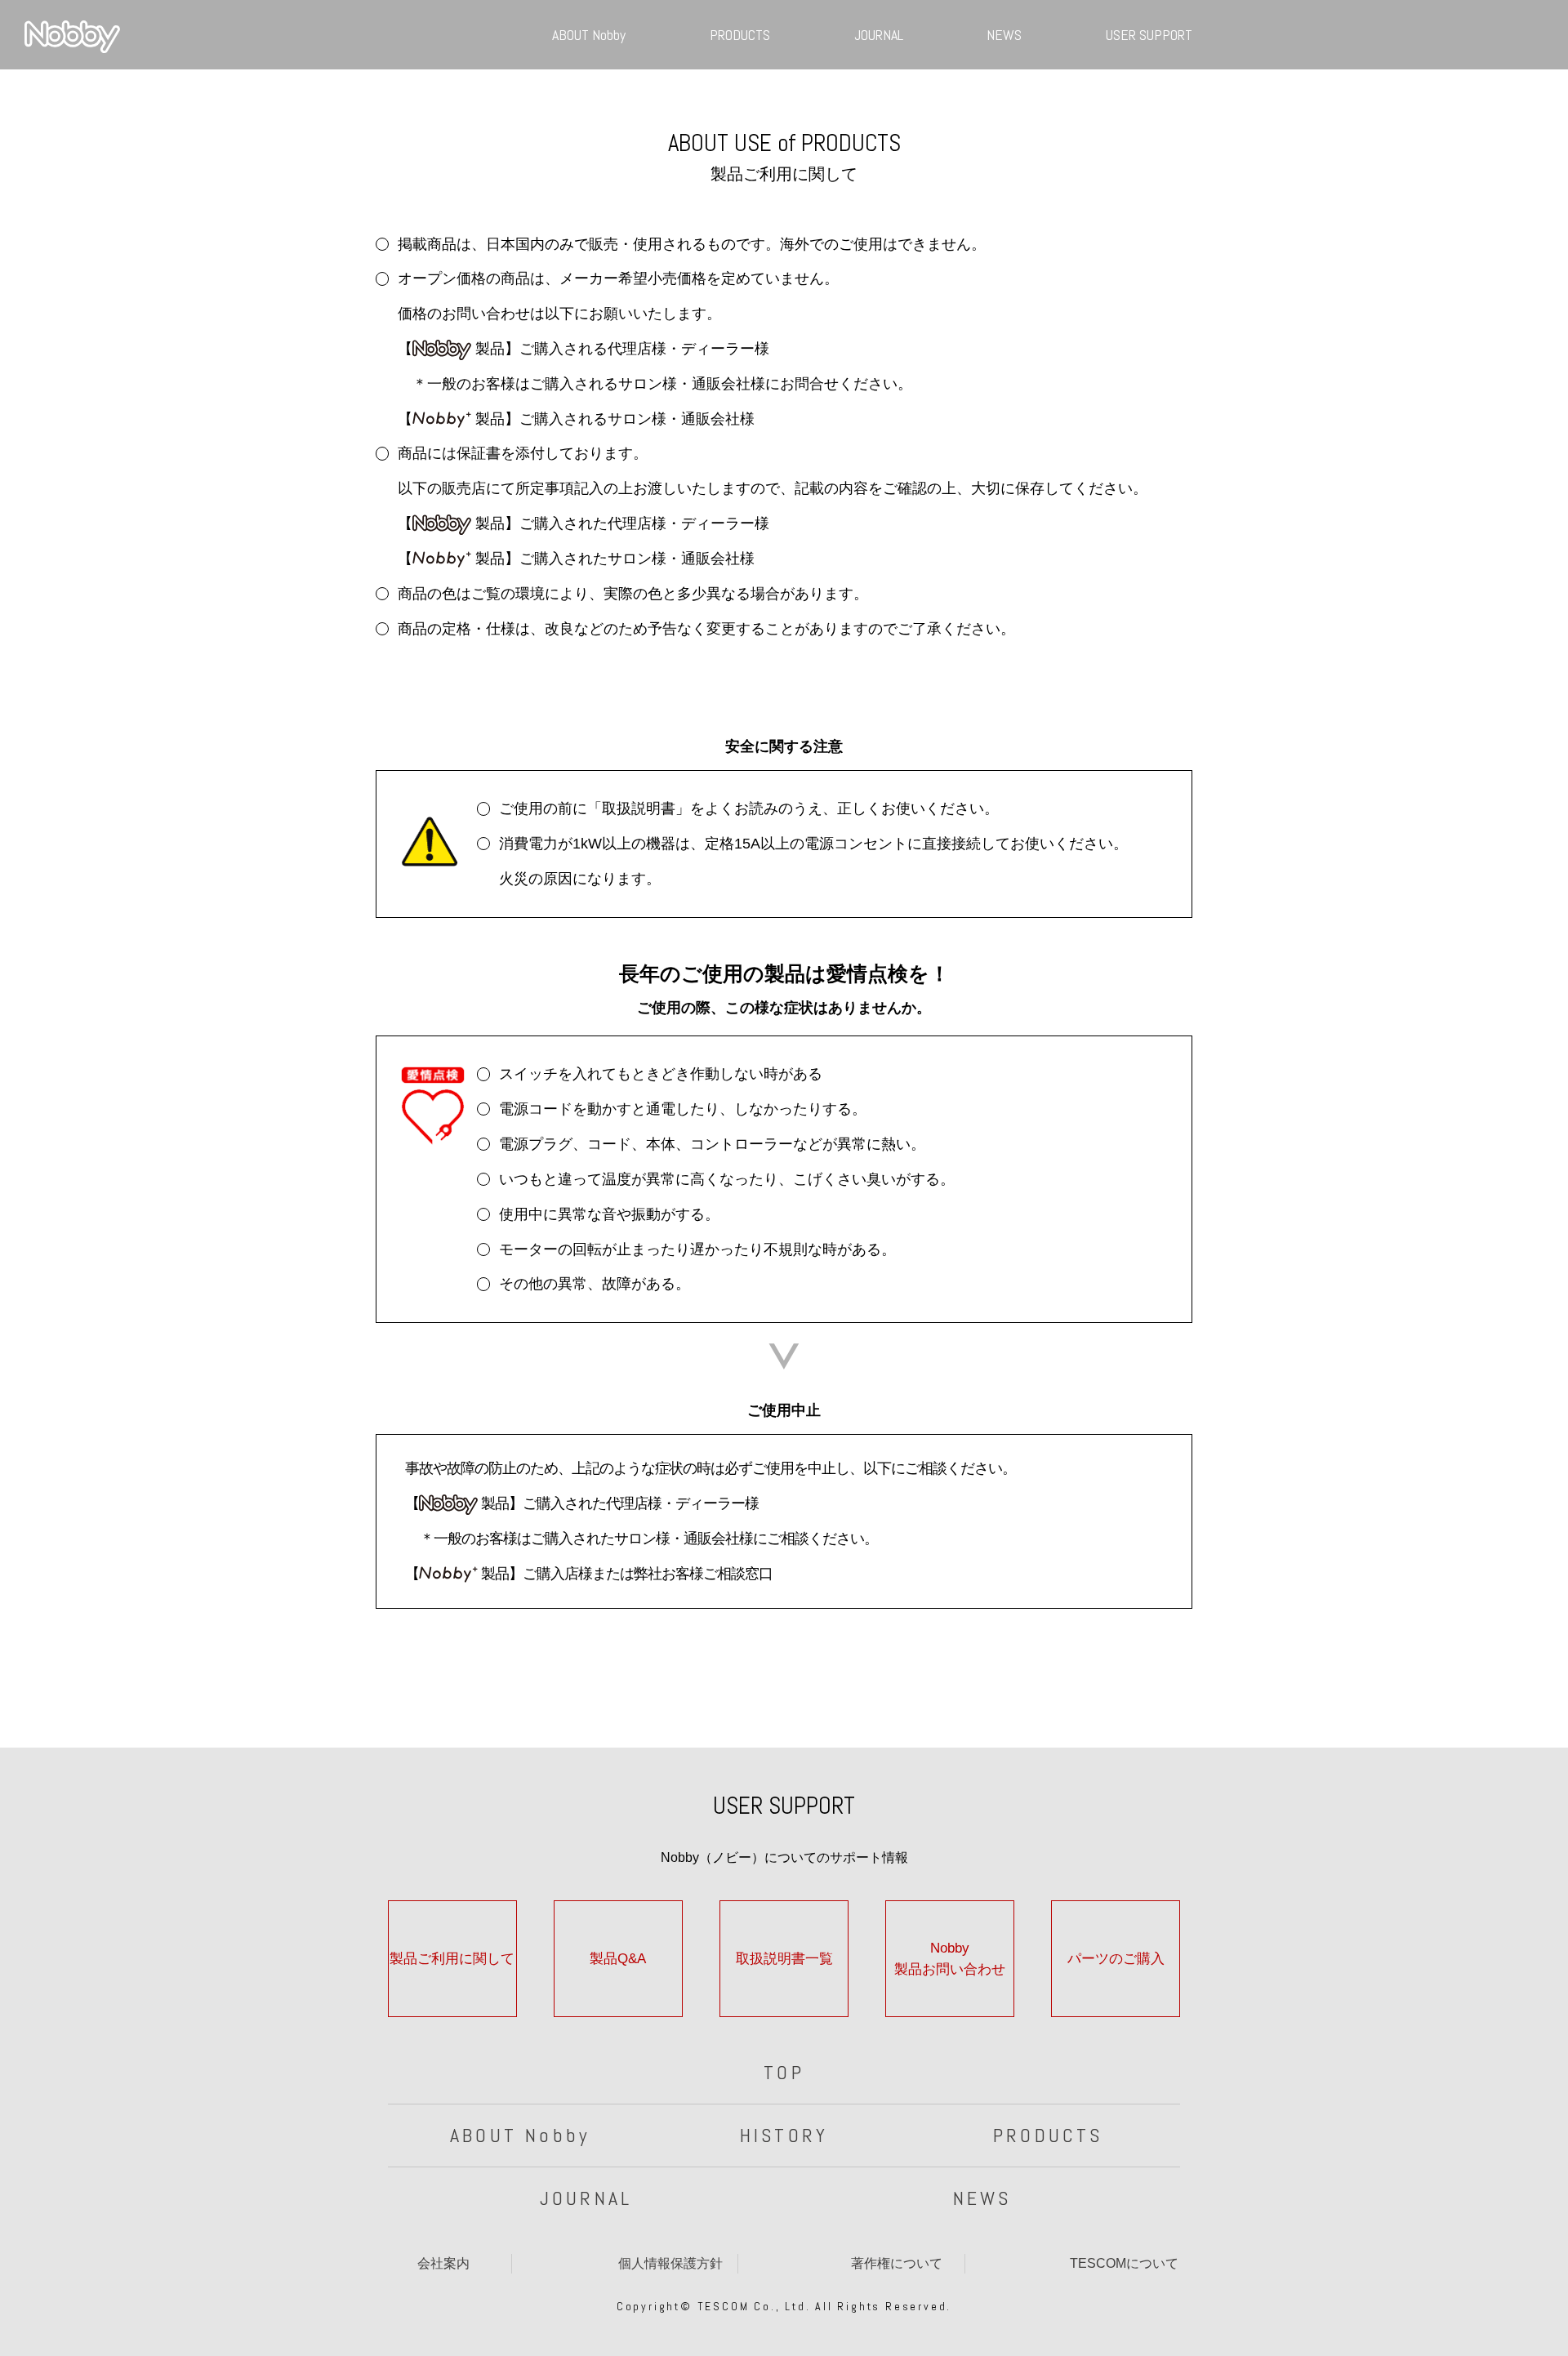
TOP (784, 2072)
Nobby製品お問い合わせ (950, 1959)
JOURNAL (879, 35)
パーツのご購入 (1116, 1959)
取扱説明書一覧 (784, 1959)
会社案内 (443, 2263)
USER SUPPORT (1149, 35)
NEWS (1004, 35)
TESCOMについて (1124, 2263)
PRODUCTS (740, 35)
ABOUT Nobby (589, 35)
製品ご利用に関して (452, 1959)
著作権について (897, 2263)
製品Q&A (618, 1959)
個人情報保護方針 (670, 2263)
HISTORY (784, 2135)
